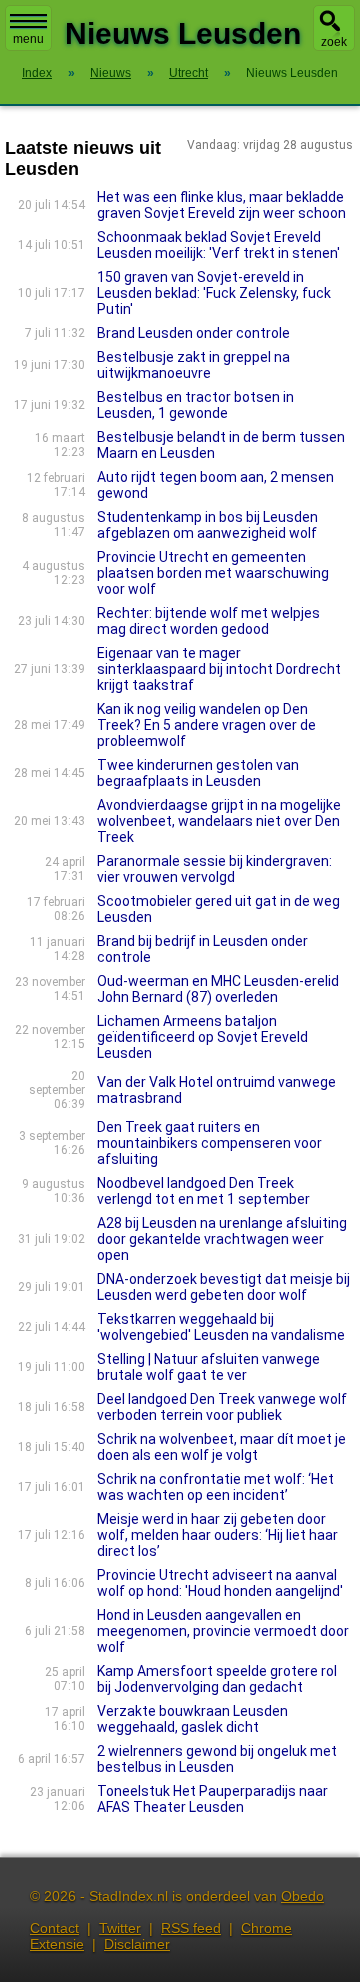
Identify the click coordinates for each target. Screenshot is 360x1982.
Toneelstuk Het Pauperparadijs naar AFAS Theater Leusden (212, 1799)
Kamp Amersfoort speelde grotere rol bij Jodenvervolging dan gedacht (217, 1679)
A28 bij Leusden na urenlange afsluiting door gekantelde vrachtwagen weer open (222, 1239)
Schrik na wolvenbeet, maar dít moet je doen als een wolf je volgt (221, 1447)
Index (37, 73)
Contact (54, 1928)
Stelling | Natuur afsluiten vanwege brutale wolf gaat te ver (208, 1367)
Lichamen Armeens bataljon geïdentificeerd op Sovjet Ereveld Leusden (202, 1037)
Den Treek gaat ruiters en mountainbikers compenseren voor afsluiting (209, 1143)
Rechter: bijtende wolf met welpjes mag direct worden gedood (208, 621)
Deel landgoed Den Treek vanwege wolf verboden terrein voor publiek (222, 1407)
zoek (334, 42)
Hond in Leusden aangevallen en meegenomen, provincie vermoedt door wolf (223, 1631)
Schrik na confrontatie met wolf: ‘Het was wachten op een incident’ (215, 1487)
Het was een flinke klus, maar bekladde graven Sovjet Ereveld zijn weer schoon (221, 205)
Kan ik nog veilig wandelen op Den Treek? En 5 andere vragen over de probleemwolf (206, 725)
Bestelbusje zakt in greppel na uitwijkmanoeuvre (193, 365)
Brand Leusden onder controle (193, 333)
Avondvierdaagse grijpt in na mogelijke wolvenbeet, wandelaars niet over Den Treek (219, 821)
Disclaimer (137, 1944)
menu (28, 39)
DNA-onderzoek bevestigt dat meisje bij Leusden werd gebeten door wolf (223, 1287)
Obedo (302, 1896)
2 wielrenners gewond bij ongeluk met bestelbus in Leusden (217, 1759)
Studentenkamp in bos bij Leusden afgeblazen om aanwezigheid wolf (207, 525)
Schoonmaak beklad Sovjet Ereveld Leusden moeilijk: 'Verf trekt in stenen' (218, 245)
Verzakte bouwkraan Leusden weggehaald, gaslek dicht (192, 1719)
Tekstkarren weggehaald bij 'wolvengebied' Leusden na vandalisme (221, 1327)
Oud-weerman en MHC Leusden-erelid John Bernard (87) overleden (218, 989)
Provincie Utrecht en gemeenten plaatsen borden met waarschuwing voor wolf (213, 573)
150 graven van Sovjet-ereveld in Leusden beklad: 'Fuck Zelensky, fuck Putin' (214, 293)
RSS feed (191, 1928)
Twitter (120, 1928)
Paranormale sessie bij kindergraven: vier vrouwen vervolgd (214, 869)
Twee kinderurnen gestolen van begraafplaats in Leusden (198, 773)
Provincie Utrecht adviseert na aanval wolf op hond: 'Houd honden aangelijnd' (220, 1583)
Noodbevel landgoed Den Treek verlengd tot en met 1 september (203, 1191)
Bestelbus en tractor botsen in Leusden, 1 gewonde (195, 405)
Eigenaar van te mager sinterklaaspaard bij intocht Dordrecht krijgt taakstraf (219, 669)
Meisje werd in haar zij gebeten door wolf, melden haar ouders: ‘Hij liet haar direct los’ (217, 1535)
